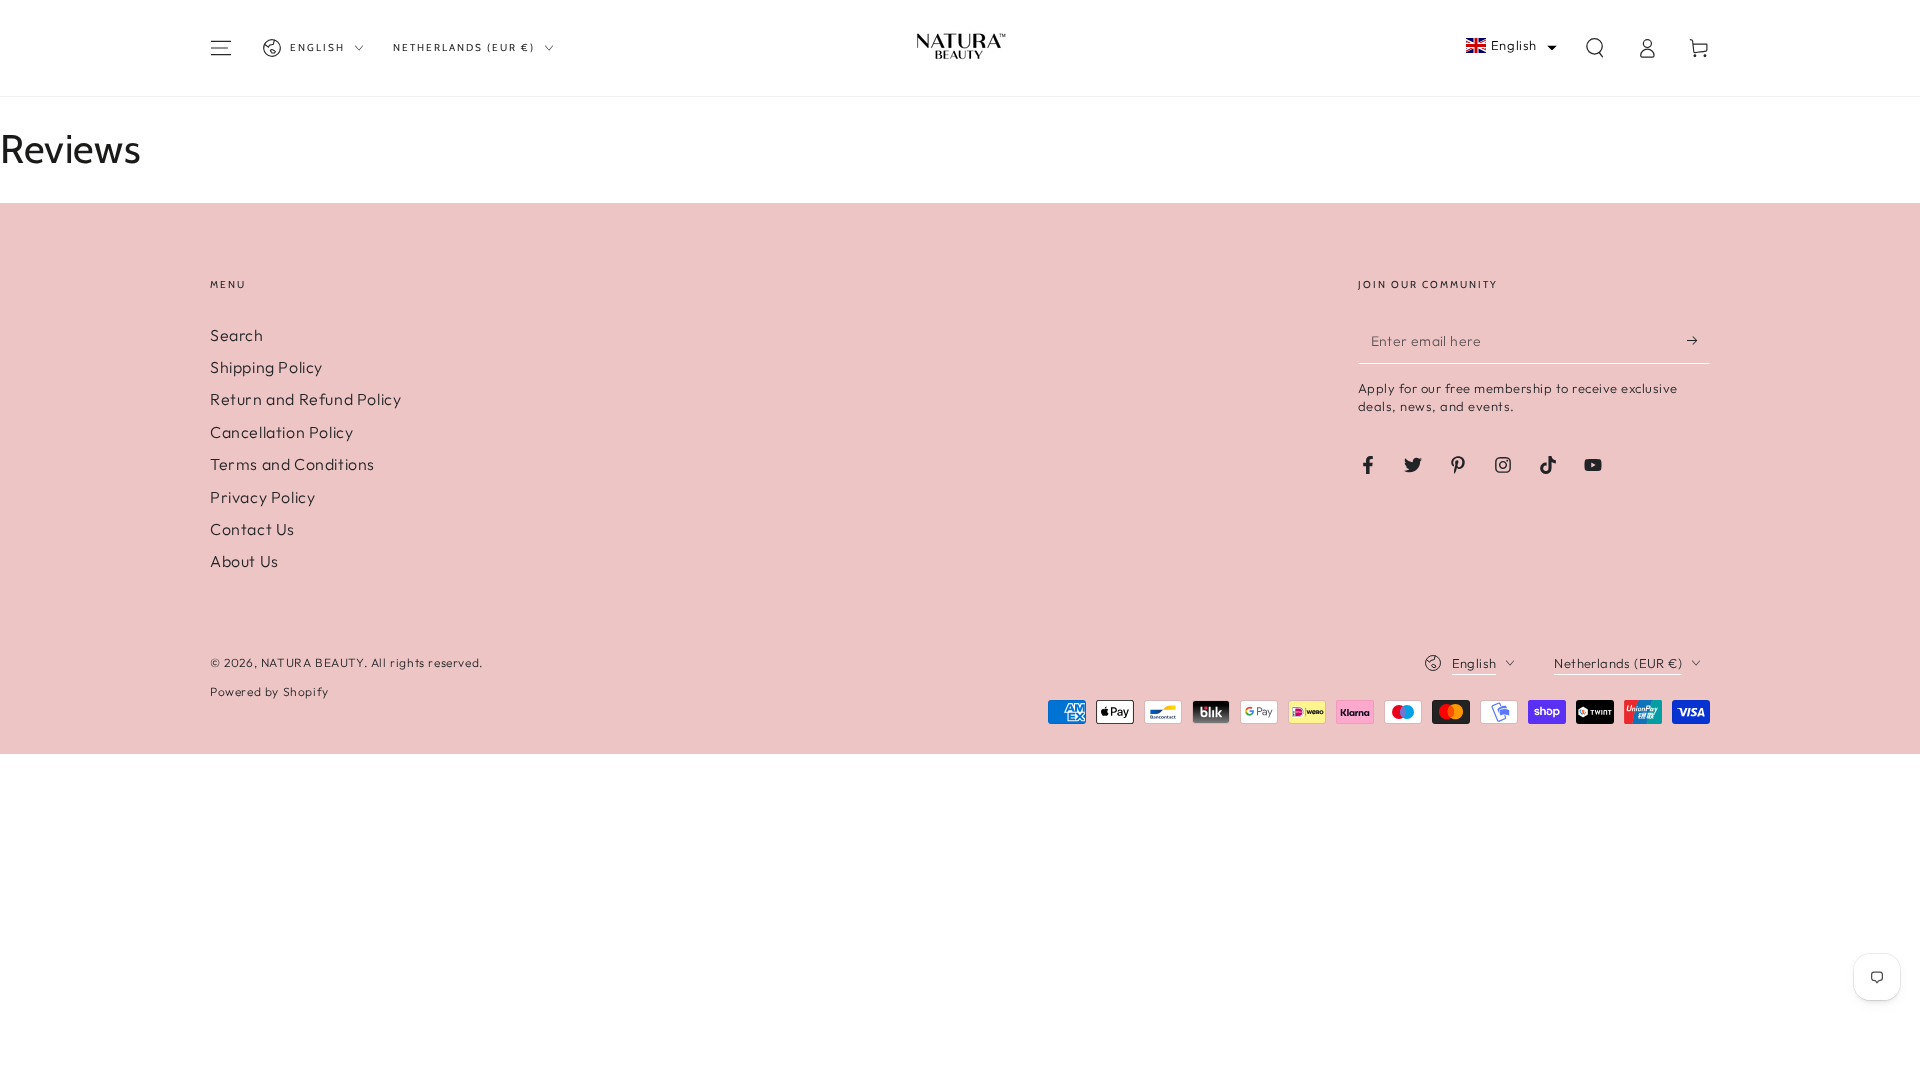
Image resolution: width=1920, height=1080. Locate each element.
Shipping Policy (266, 367)
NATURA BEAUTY (312, 662)
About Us (244, 561)
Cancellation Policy (281, 432)
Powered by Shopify (269, 691)
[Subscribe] (1698, 341)
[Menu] (221, 48)
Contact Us (252, 529)
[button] (1511, 45)
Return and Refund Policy (305, 399)
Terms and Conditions (292, 464)
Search (237, 335)
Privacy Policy (262, 497)
